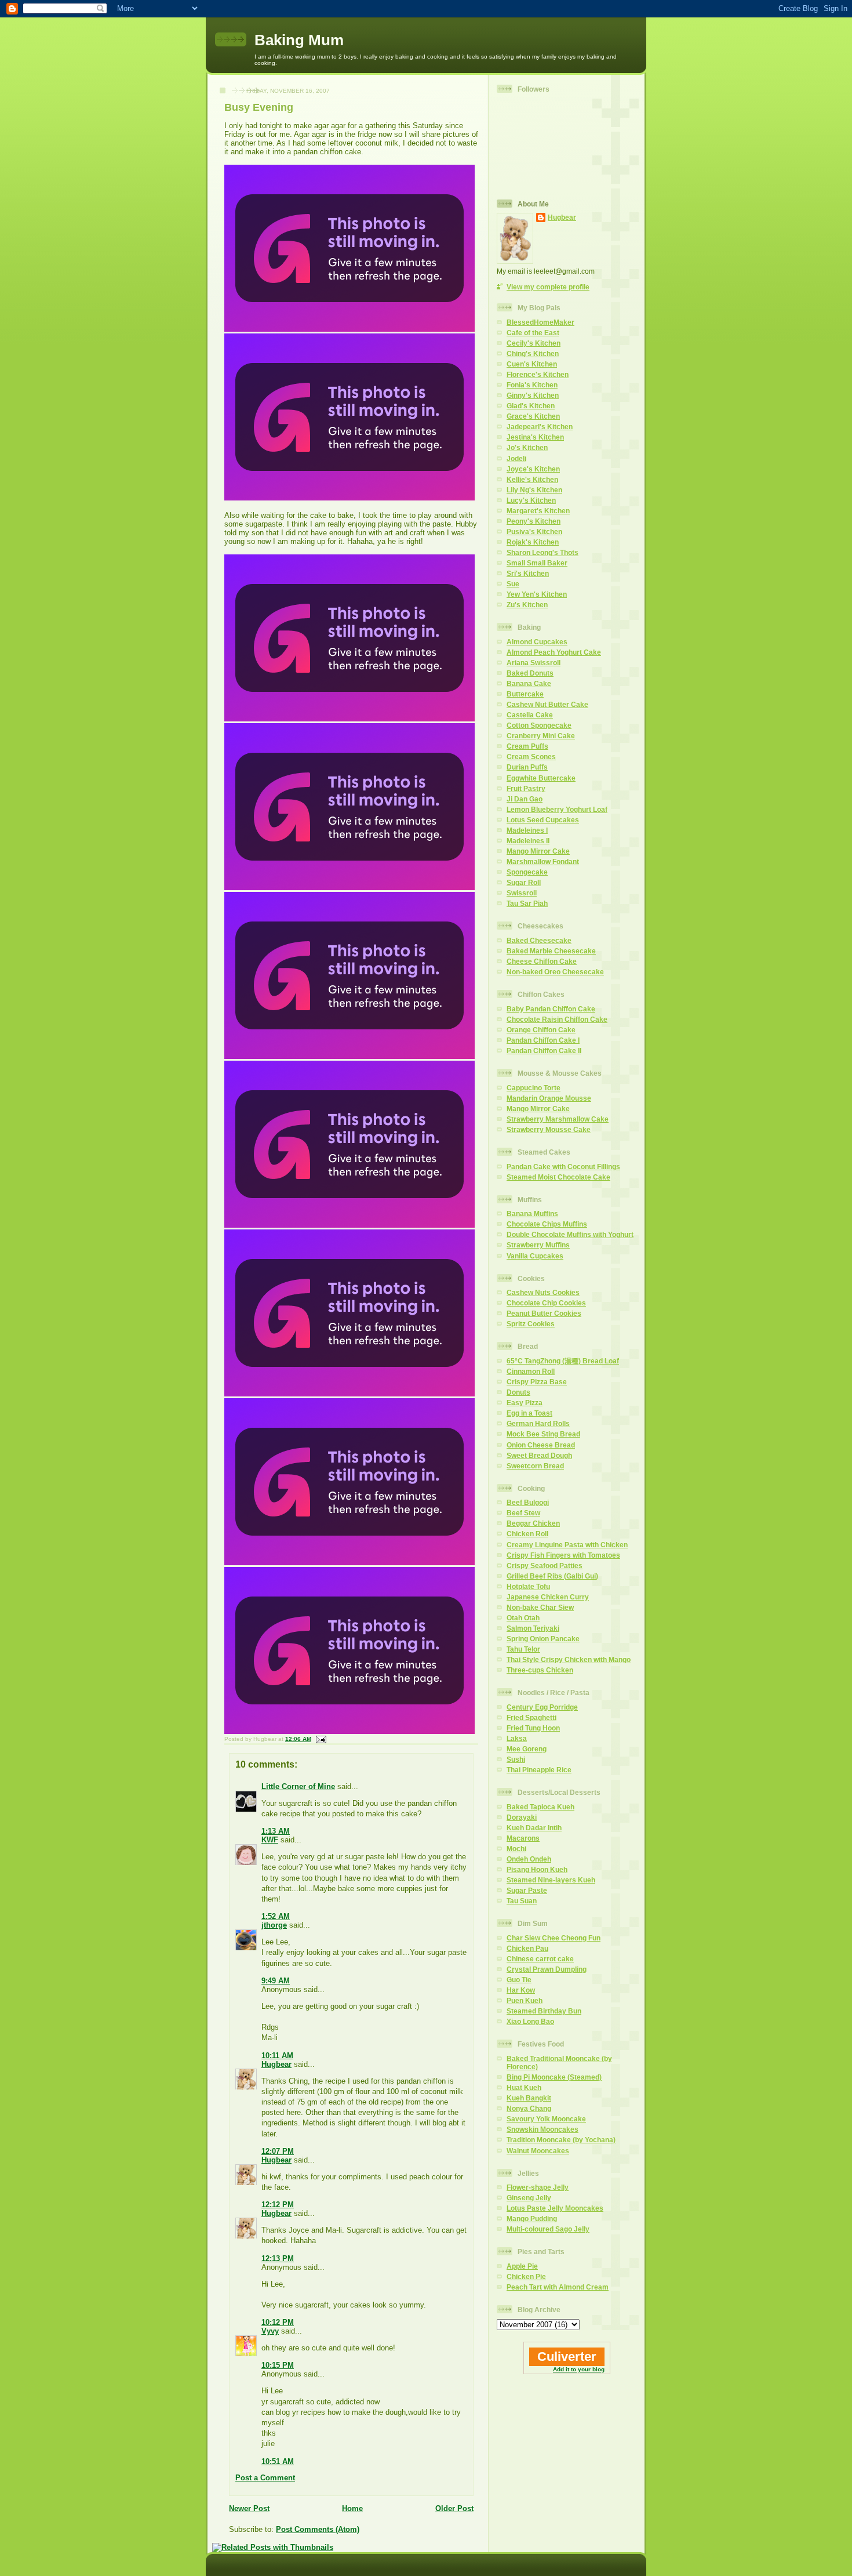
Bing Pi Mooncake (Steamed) (554, 2077)
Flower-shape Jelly (538, 2187)
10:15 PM (278, 2365)
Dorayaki (522, 1817)
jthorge (274, 1925)
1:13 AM (276, 1831)
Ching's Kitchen (533, 353)
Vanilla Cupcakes (535, 1256)
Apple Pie (522, 2266)
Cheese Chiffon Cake (542, 961)
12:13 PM (278, 2258)
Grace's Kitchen (533, 416)
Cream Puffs (527, 746)
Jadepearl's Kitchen (540, 427)
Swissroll (522, 893)
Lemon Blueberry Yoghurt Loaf (557, 809)
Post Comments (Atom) (318, 2529)
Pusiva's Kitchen (534, 531)
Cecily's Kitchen (534, 343)
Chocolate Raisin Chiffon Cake (557, 1019)
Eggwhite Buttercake (541, 778)
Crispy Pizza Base (537, 1382)
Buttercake (525, 694)
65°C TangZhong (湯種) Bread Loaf (563, 1361)
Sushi (516, 1759)
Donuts (518, 1392)
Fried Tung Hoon (533, 1728)
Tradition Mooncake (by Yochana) (561, 2140)
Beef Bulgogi (528, 1502)
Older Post (454, 2508)
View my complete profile (548, 287)
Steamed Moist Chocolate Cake (558, 1177)
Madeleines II (528, 841)
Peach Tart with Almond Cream (558, 2287)
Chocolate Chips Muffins (547, 1224)
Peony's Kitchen (534, 521)
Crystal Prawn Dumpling (547, 1969)
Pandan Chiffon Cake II (544, 1051)
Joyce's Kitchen (533, 469)
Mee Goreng (527, 1749)
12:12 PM (278, 2205)
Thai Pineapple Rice (539, 1770)
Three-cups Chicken (540, 1670)
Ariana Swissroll (534, 663)
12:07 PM (278, 2151)
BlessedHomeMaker (540, 322)
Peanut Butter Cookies (544, 1313)
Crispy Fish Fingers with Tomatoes (563, 1555)
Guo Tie (519, 1980)
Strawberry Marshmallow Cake (558, 1119)
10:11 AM (277, 2056)
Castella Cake (530, 715)
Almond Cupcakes (537, 642)
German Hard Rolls (538, 1423)
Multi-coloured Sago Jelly (548, 2229)
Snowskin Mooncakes (542, 2129)
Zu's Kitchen (527, 605)
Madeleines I (527, 830)
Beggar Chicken (533, 1523)
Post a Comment (265, 2478)
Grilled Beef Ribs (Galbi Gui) (552, 1576)
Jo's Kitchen (527, 447)
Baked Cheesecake (539, 940)
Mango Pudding (532, 2218)
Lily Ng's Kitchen (534, 490)
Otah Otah (523, 1618)
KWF (270, 1840)
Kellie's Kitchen (532, 479)
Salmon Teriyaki (533, 1628)
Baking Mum (299, 40)
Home (352, 2508)
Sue (513, 584)
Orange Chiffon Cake (541, 1030)
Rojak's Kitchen (533, 542)
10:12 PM (278, 2322)
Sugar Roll (524, 882)
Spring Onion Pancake (543, 1639)
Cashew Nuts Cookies (543, 1292)
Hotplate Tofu (528, 1586)
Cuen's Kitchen (532, 364)
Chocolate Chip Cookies (546, 1303)
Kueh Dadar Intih (534, 1828)
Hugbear (276, 2064)
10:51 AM (278, 2461)
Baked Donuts (530, 673)
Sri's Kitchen (528, 573)
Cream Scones (531, 757)
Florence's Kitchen (538, 374)
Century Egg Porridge (542, 1707)
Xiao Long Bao (530, 2021)
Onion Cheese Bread (541, 1445)
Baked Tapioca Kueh (540, 1807)
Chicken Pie (526, 2276)
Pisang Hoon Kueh (537, 1869)
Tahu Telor (523, 1649)
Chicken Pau (527, 1948)
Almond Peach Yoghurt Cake (554, 652)
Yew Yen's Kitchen (537, 594)
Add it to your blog (579, 2369)
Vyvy (270, 2331)
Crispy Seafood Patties (545, 1565)
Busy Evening (259, 107)
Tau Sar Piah (527, 903)
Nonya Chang (529, 2108)
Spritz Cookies (531, 1324)
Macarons (523, 1838)
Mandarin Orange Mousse (549, 1098)
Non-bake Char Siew (540, 1607)
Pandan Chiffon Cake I (543, 1040)
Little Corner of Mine (298, 1786)
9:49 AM (276, 1981)
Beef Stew (523, 1513)
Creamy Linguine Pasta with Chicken (567, 1545)
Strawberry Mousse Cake (549, 1129)
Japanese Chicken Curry (548, 1597)
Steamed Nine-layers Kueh (551, 1880)
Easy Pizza (525, 1403)
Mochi (516, 1848)
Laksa (517, 1738)
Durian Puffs (527, 767)
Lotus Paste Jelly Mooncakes (555, 2208)
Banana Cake (529, 683)
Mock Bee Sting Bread (543, 1434)
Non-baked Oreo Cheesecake (555, 972)
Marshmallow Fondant (543, 861)
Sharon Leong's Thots (542, 552)
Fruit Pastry (526, 788)
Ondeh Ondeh (529, 1859)
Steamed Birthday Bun (544, 2011)
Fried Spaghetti (531, 1717)
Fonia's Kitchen (532, 385)
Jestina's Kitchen (535, 437)
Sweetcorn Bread (535, 1466)
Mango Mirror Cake (538, 851)
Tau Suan (522, 1901)
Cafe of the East (533, 333)
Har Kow (521, 1990)
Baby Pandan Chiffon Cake (551, 1009)
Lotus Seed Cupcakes (543, 820)
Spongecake (527, 872)
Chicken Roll (527, 1534)
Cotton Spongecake (539, 725)
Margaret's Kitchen (538, 511)
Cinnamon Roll (531, 1371)
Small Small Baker (537, 563)
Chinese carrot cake (540, 1959)
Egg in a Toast (529, 1413)
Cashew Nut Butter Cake (547, 704)
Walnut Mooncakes (538, 2151)
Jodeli (516, 458)
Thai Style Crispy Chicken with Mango (569, 1659)
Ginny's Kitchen (533, 395)
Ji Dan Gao (525, 799)
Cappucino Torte (534, 1088)
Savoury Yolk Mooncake (546, 2119)
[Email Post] (320, 1739)
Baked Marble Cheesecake (551, 951)
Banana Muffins (532, 1213)
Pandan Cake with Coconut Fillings (563, 1167)
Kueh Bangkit (529, 2098)
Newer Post (249, 2508)
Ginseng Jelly (529, 2198)
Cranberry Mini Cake (541, 736)
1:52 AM (276, 1916)
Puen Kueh (525, 2000)
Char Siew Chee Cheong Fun (554, 1938)
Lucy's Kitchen (531, 500)
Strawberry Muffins (538, 1245)
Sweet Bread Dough (539, 1455)
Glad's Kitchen (531, 406)
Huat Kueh (524, 2087)
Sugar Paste (527, 1890)
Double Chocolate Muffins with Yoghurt (570, 1234)
